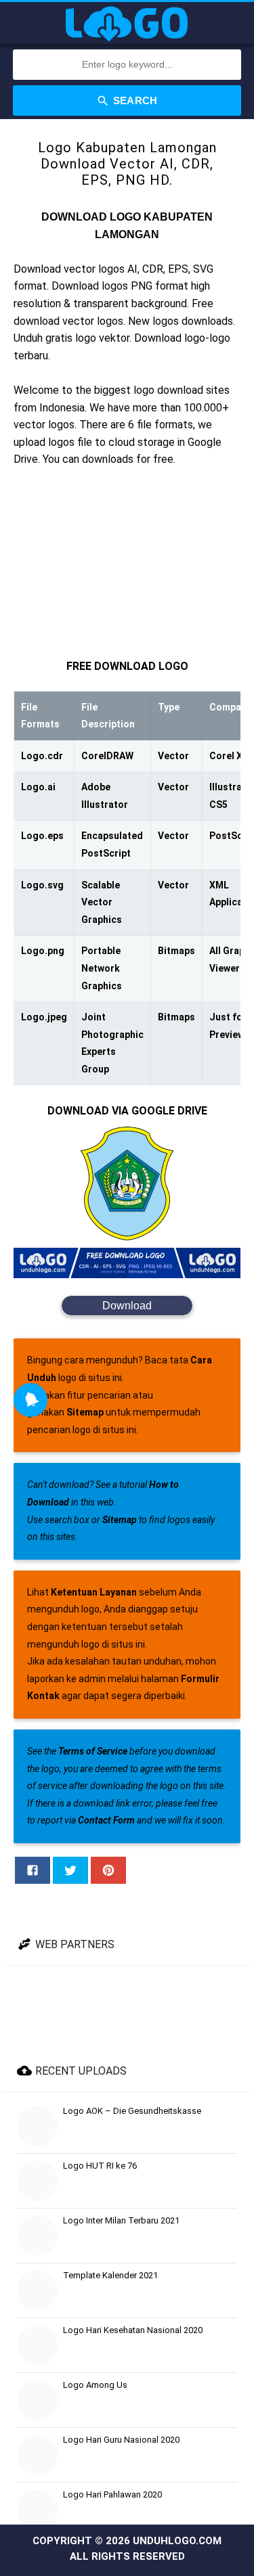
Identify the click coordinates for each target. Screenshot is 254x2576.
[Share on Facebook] (33, 1870)
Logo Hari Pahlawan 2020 (112, 2494)
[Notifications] (30, 1400)
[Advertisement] (127, 563)
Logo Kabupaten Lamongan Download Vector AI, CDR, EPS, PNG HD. (127, 164)
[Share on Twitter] (70, 1870)
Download (127, 1306)
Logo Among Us (95, 2385)
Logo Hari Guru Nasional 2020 (121, 2440)
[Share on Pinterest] (108, 1870)
